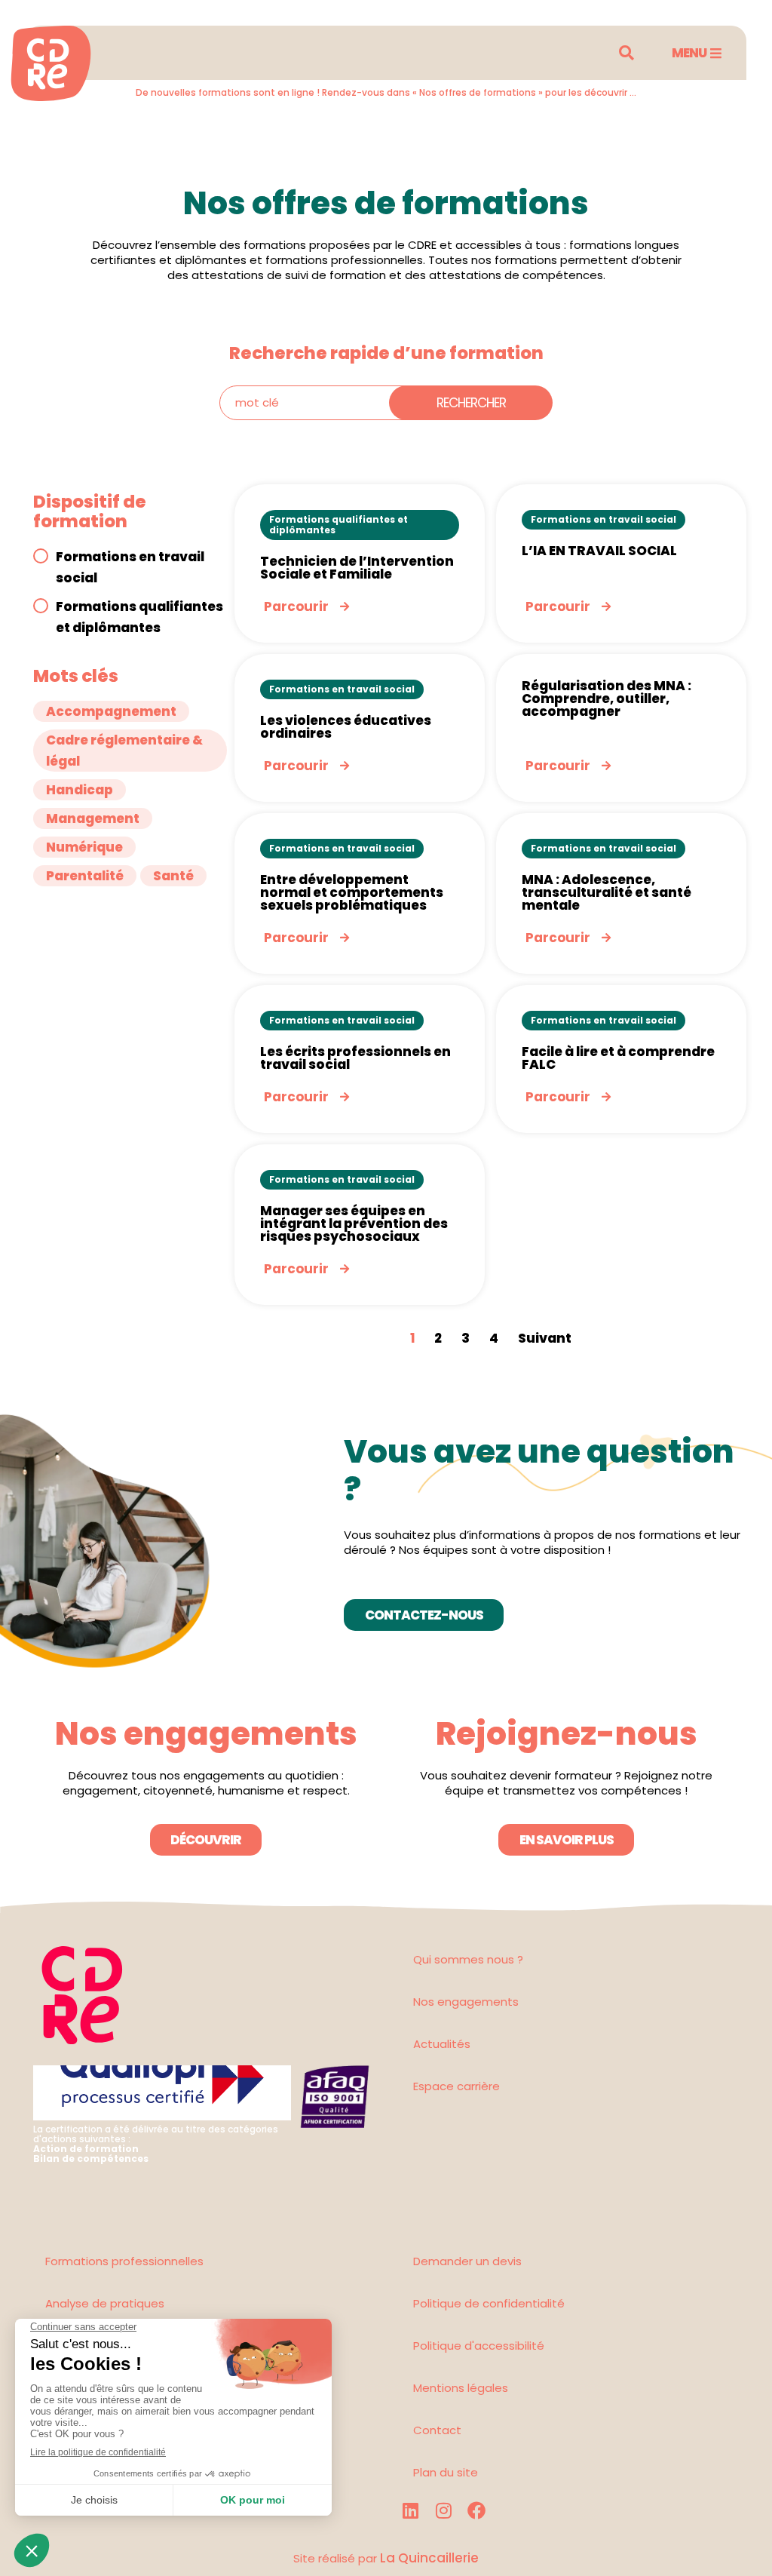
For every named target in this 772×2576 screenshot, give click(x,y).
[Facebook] (476, 2510)
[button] (626, 53)
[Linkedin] (410, 2510)
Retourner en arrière (114, 126)
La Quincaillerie (428, 2558)
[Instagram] (443, 2510)
